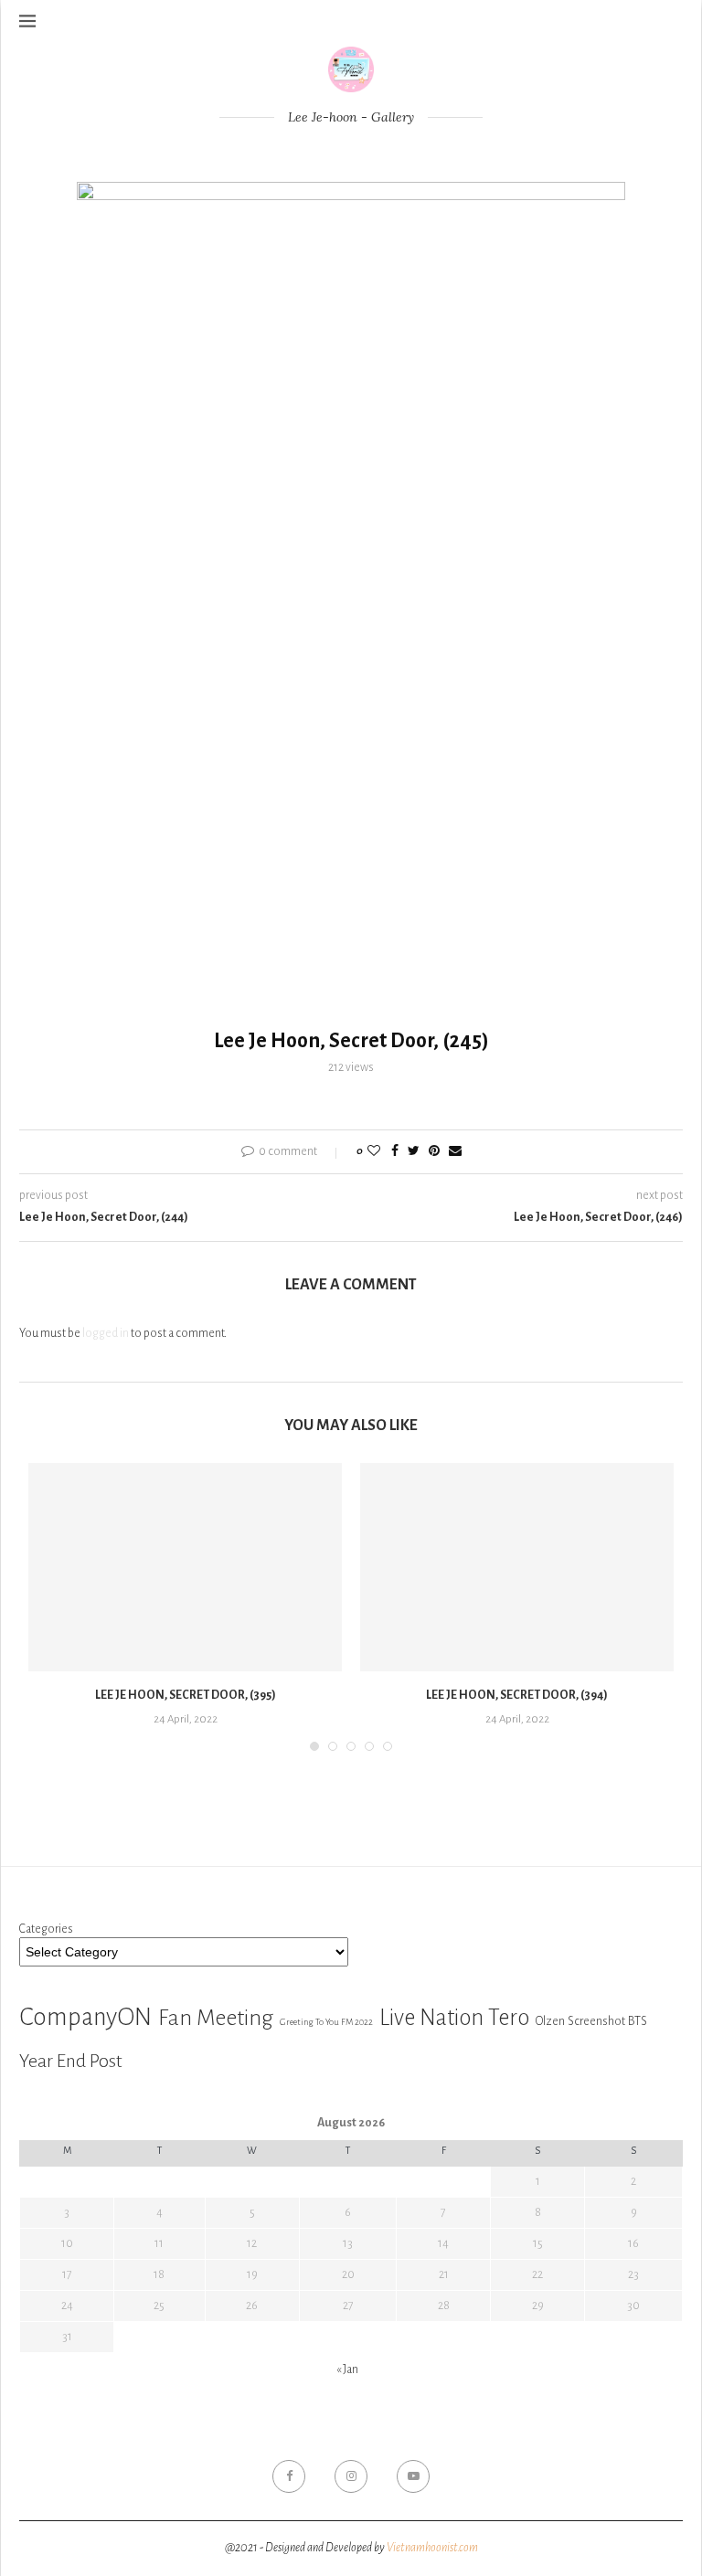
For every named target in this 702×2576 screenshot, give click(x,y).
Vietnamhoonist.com (432, 2548)
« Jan (347, 2369)
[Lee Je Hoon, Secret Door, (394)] (517, 1568)
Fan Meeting (216, 2018)
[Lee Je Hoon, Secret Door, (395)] (185, 1568)
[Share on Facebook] (395, 1152)
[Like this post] (374, 1152)
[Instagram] (351, 2476)
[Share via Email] (455, 1152)
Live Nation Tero (454, 2018)
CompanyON (85, 2017)
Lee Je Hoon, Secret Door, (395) (186, 1695)
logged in (106, 1333)
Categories (46, 1929)
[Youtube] (413, 2476)
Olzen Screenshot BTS (591, 2021)
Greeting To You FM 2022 (326, 2022)
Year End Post (71, 2061)
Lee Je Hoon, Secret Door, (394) (517, 1695)
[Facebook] (289, 2476)
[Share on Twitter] (414, 1152)
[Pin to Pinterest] (434, 1152)
